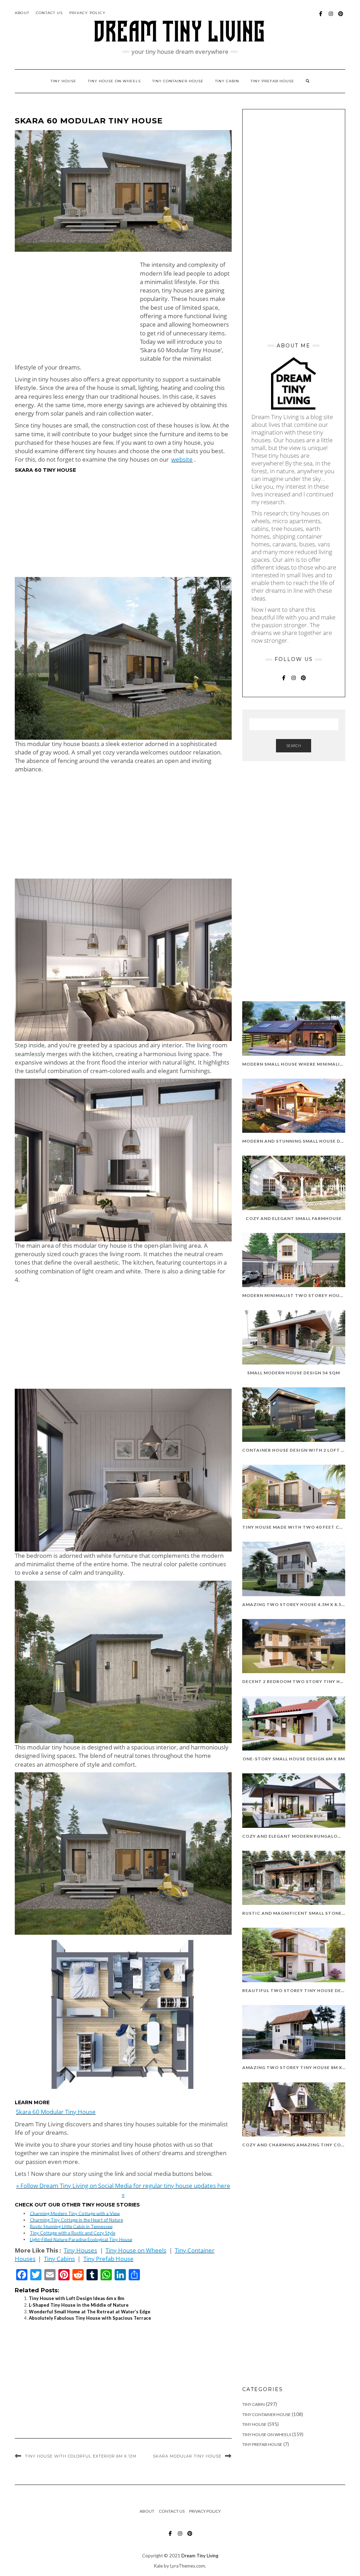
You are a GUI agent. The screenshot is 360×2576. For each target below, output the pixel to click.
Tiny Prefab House (272, 81)
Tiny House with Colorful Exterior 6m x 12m (81, 2456)
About (22, 13)
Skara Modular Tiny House (187, 2456)
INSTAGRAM (331, 17)
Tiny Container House (266, 2414)
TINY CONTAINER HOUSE (178, 81)
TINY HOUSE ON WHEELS (114, 81)
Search (294, 746)
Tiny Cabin (227, 81)
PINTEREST (341, 17)
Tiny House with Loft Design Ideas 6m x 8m (76, 2298)
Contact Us (49, 13)
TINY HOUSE (63, 81)
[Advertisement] (74, 310)
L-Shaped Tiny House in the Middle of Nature (79, 2305)
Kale (158, 2566)
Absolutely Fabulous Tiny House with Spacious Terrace (90, 2318)
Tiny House (254, 2424)
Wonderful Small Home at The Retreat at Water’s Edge (90, 2312)
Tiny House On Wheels (267, 2434)
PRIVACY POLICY (87, 13)
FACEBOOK (321, 17)
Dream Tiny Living (200, 2556)
